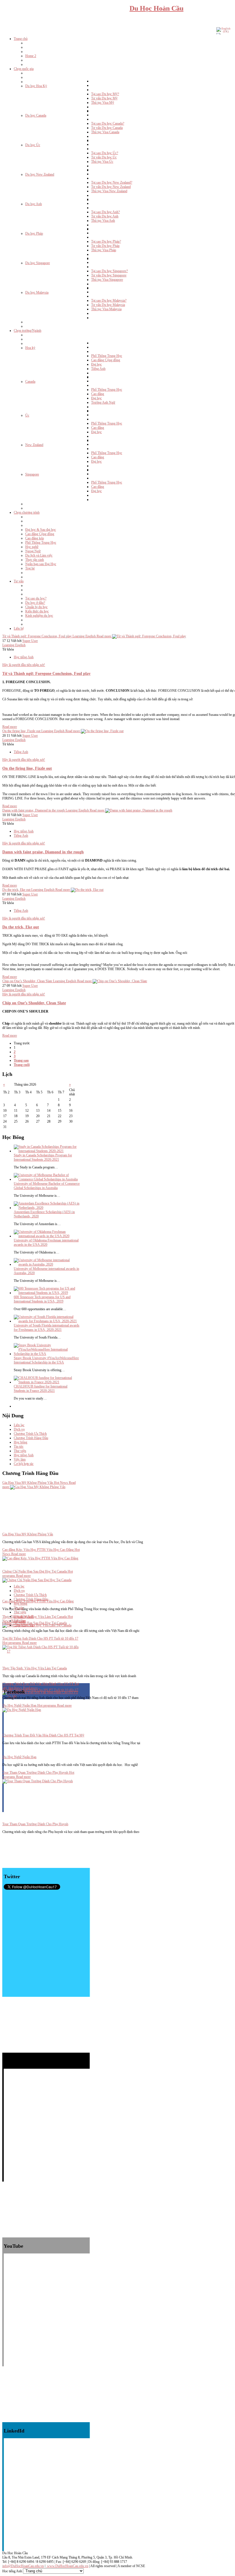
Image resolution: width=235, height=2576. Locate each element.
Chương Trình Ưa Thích (30, 1434)
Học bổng (20, 1442)
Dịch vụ (19, 1429)
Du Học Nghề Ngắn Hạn (19, 1757)
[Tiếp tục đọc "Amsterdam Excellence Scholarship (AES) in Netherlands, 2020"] (47, 1208)
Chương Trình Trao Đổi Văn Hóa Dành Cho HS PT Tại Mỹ (43, 1735)
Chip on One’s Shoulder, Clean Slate (34, 1003)
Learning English (14, 645)
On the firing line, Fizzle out (27, 768)
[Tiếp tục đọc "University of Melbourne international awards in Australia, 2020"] (47, 1264)
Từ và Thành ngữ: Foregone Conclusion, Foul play (46, 673)
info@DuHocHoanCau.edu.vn (23, 2566)
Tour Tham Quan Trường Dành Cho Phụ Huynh (35, 1824)
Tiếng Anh (21, 752)
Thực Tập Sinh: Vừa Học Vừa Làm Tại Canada (35, 1668)
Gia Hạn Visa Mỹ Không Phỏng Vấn (28, 1534)
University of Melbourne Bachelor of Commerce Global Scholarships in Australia (47, 1186)
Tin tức (19, 1447)
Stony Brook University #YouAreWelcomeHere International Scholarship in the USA (46, 1360)
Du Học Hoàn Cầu (156, 8)
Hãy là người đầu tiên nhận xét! (24, 665)
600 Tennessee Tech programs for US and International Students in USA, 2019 (42, 1299)
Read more (10, 727)
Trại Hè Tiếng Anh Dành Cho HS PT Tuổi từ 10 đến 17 (40, 1690)
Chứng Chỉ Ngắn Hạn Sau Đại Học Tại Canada (35, 1623)
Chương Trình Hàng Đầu (31, 1438)
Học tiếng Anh (24, 657)
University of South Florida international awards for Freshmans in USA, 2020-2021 (47, 1328)
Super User (30, 641)
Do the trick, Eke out (21, 927)
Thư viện (20, 1451)
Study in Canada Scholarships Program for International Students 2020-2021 (43, 1157)
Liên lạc (19, 1425)
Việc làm (20, 1459)
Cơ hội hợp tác (24, 1464)
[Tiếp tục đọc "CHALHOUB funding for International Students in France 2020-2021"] (47, 1382)
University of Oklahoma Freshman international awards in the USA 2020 (46, 1242)
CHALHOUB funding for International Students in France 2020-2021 (41, 1389)
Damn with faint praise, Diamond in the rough (43, 852)
